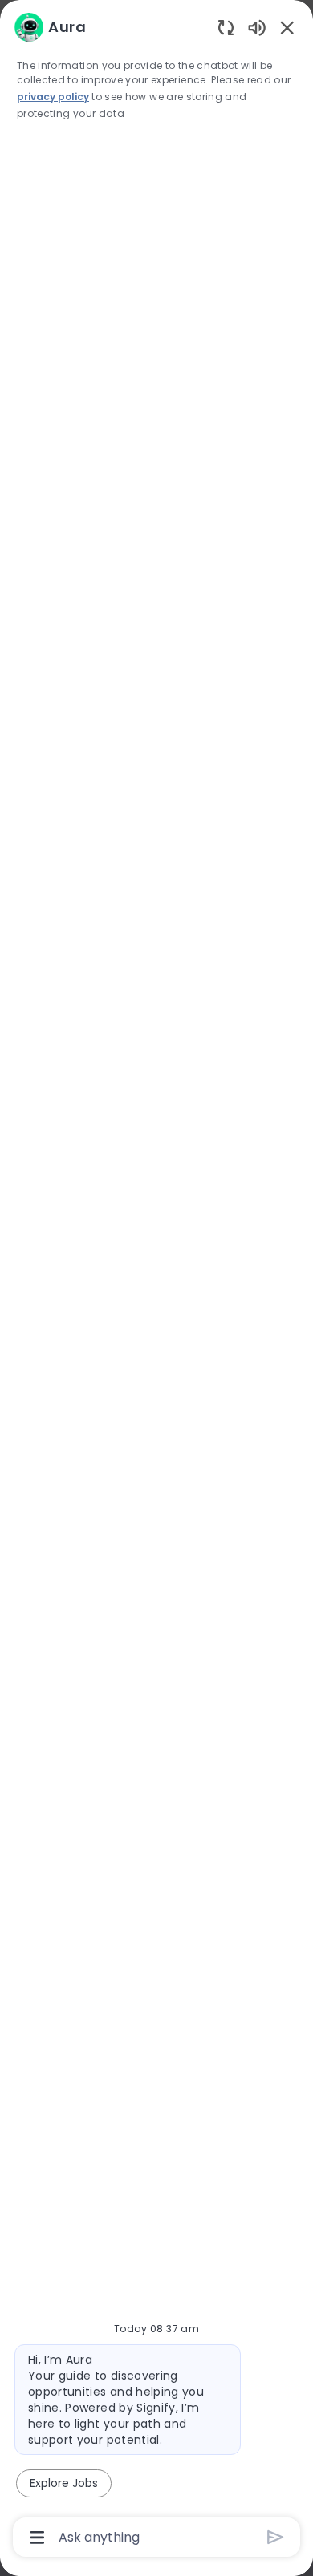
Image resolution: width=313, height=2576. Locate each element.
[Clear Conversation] (226, 27)
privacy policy (53, 97)
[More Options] (37, 2538)
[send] (276, 2537)
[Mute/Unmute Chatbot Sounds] (257, 27)
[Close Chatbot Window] (287, 27)
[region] (156, 1281)
